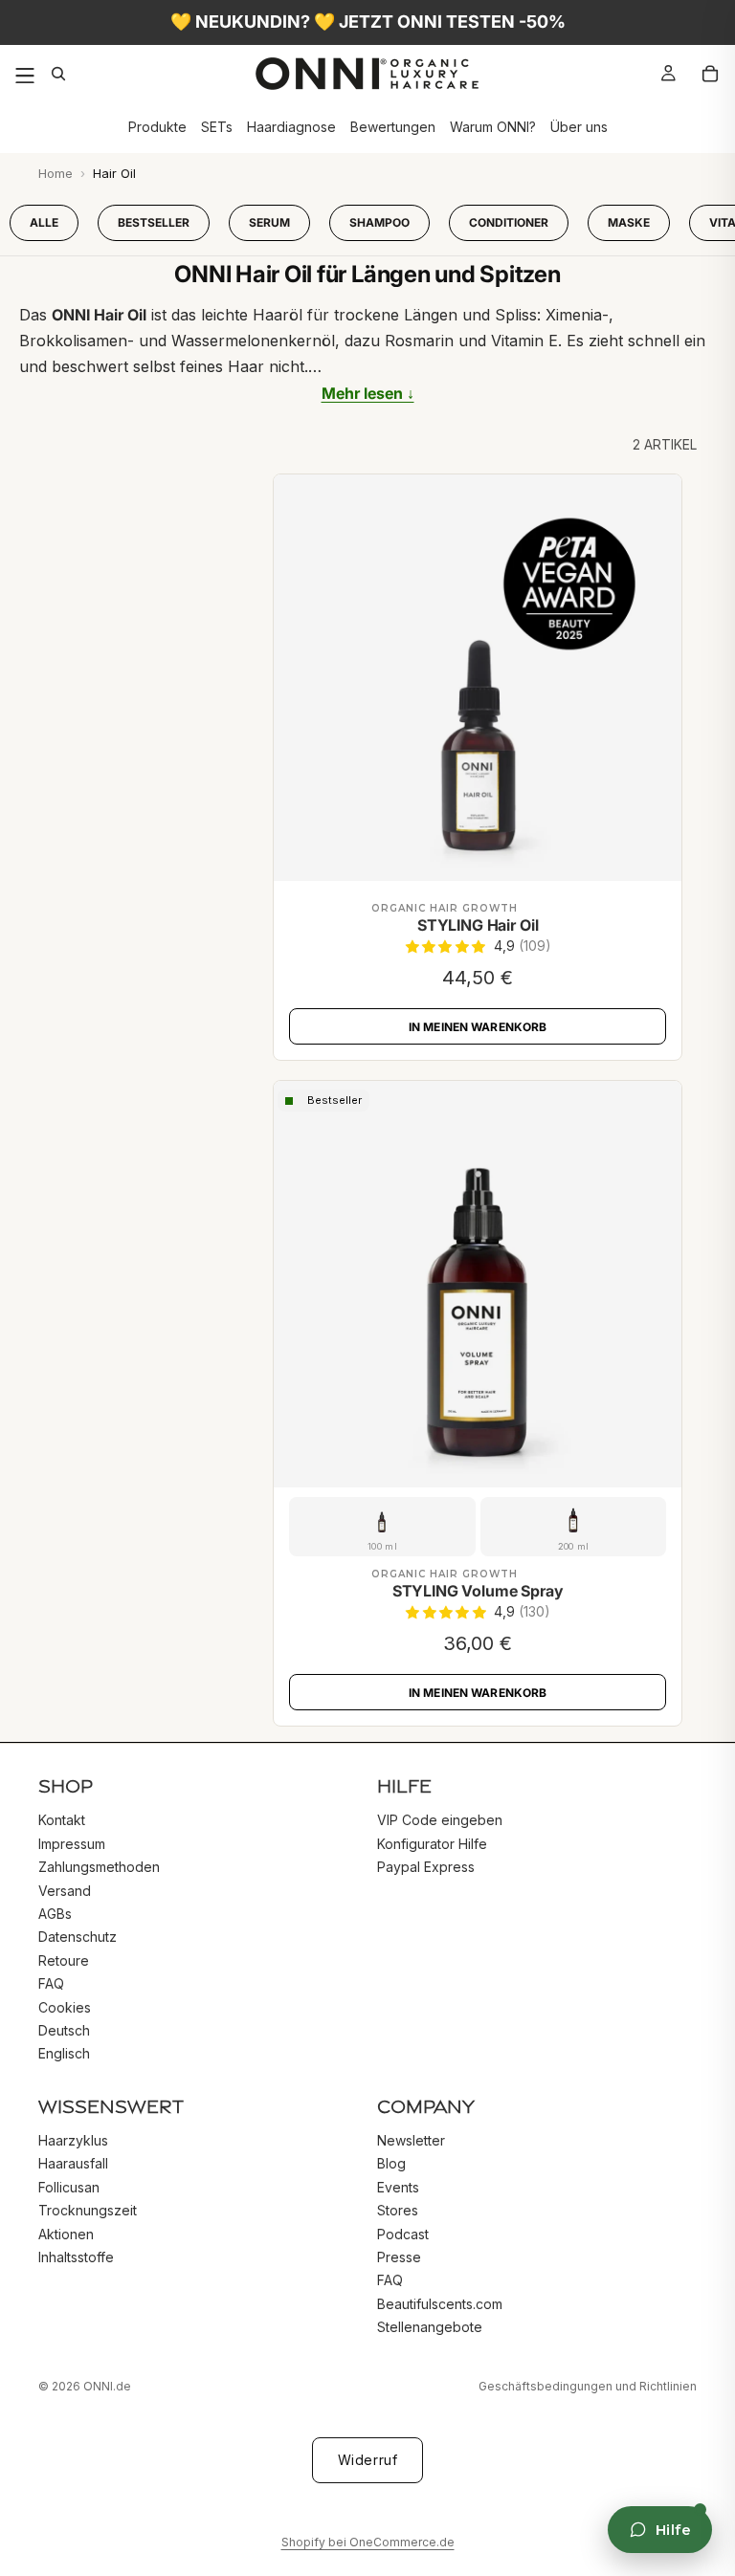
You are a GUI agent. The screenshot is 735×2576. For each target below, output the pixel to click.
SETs (217, 128)
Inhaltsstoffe (76, 2257)
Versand (65, 1890)
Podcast (403, 2233)
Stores (398, 2210)
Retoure (64, 1960)
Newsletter (411, 2140)
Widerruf (367, 2460)
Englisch (64, 2053)
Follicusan (69, 2186)
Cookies (65, 2006)
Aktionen (66, 2233)
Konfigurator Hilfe (432, 1843)
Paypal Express (426, 1867)
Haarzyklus (73, 2140)
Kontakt (62, 1820)
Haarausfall (73, 2163)
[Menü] (25, 74)
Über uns (579, 128)
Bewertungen (393, 128)
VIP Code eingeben (440, 1820)
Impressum (72, 1843)
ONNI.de (107, 2386)
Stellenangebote (430, 2327)
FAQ (51, 1983)
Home (56, 173)
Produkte (157, 128)
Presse (399, 2257)
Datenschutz (78, 1937)
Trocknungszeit (88, 2210)
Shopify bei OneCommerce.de (368, 2542)
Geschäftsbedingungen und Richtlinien (588, 2386)
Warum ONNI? (493, 128)
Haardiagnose (291, 128)
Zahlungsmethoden (99, 1867)
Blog (391, 2163)
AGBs (55, 1913)
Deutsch (64, 2029)
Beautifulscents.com (440, 2303)
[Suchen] (63, 74)
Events (398, 2186)
